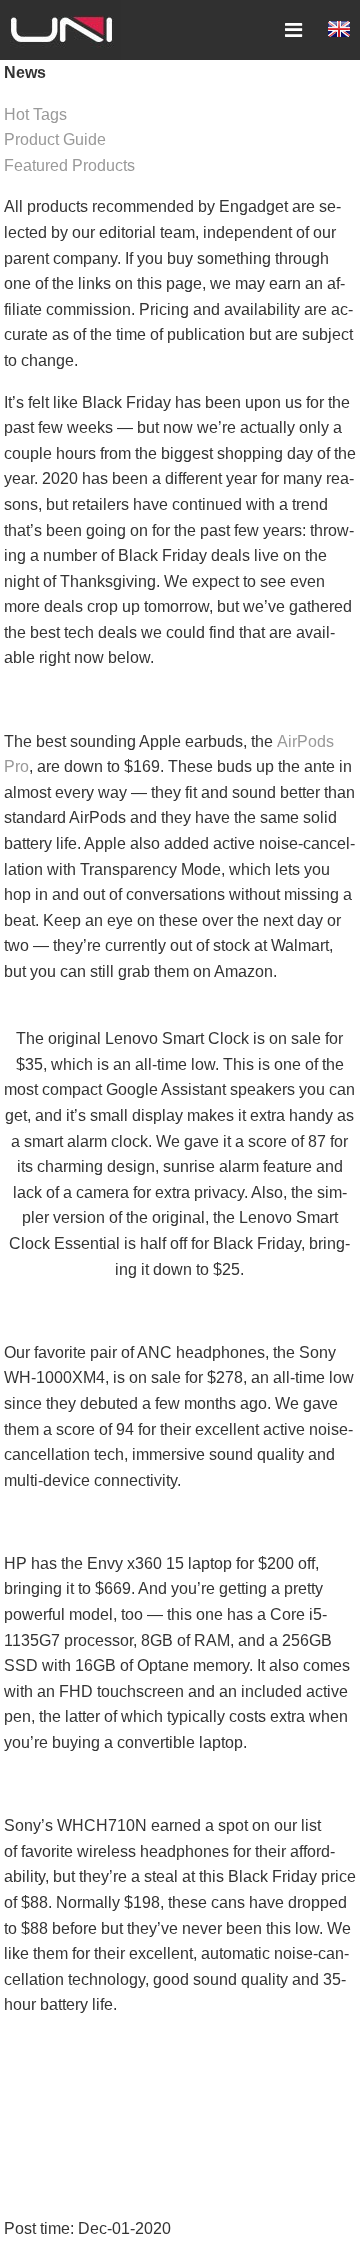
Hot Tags (35, 114)
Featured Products (69, 165)
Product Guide (55, 139)
